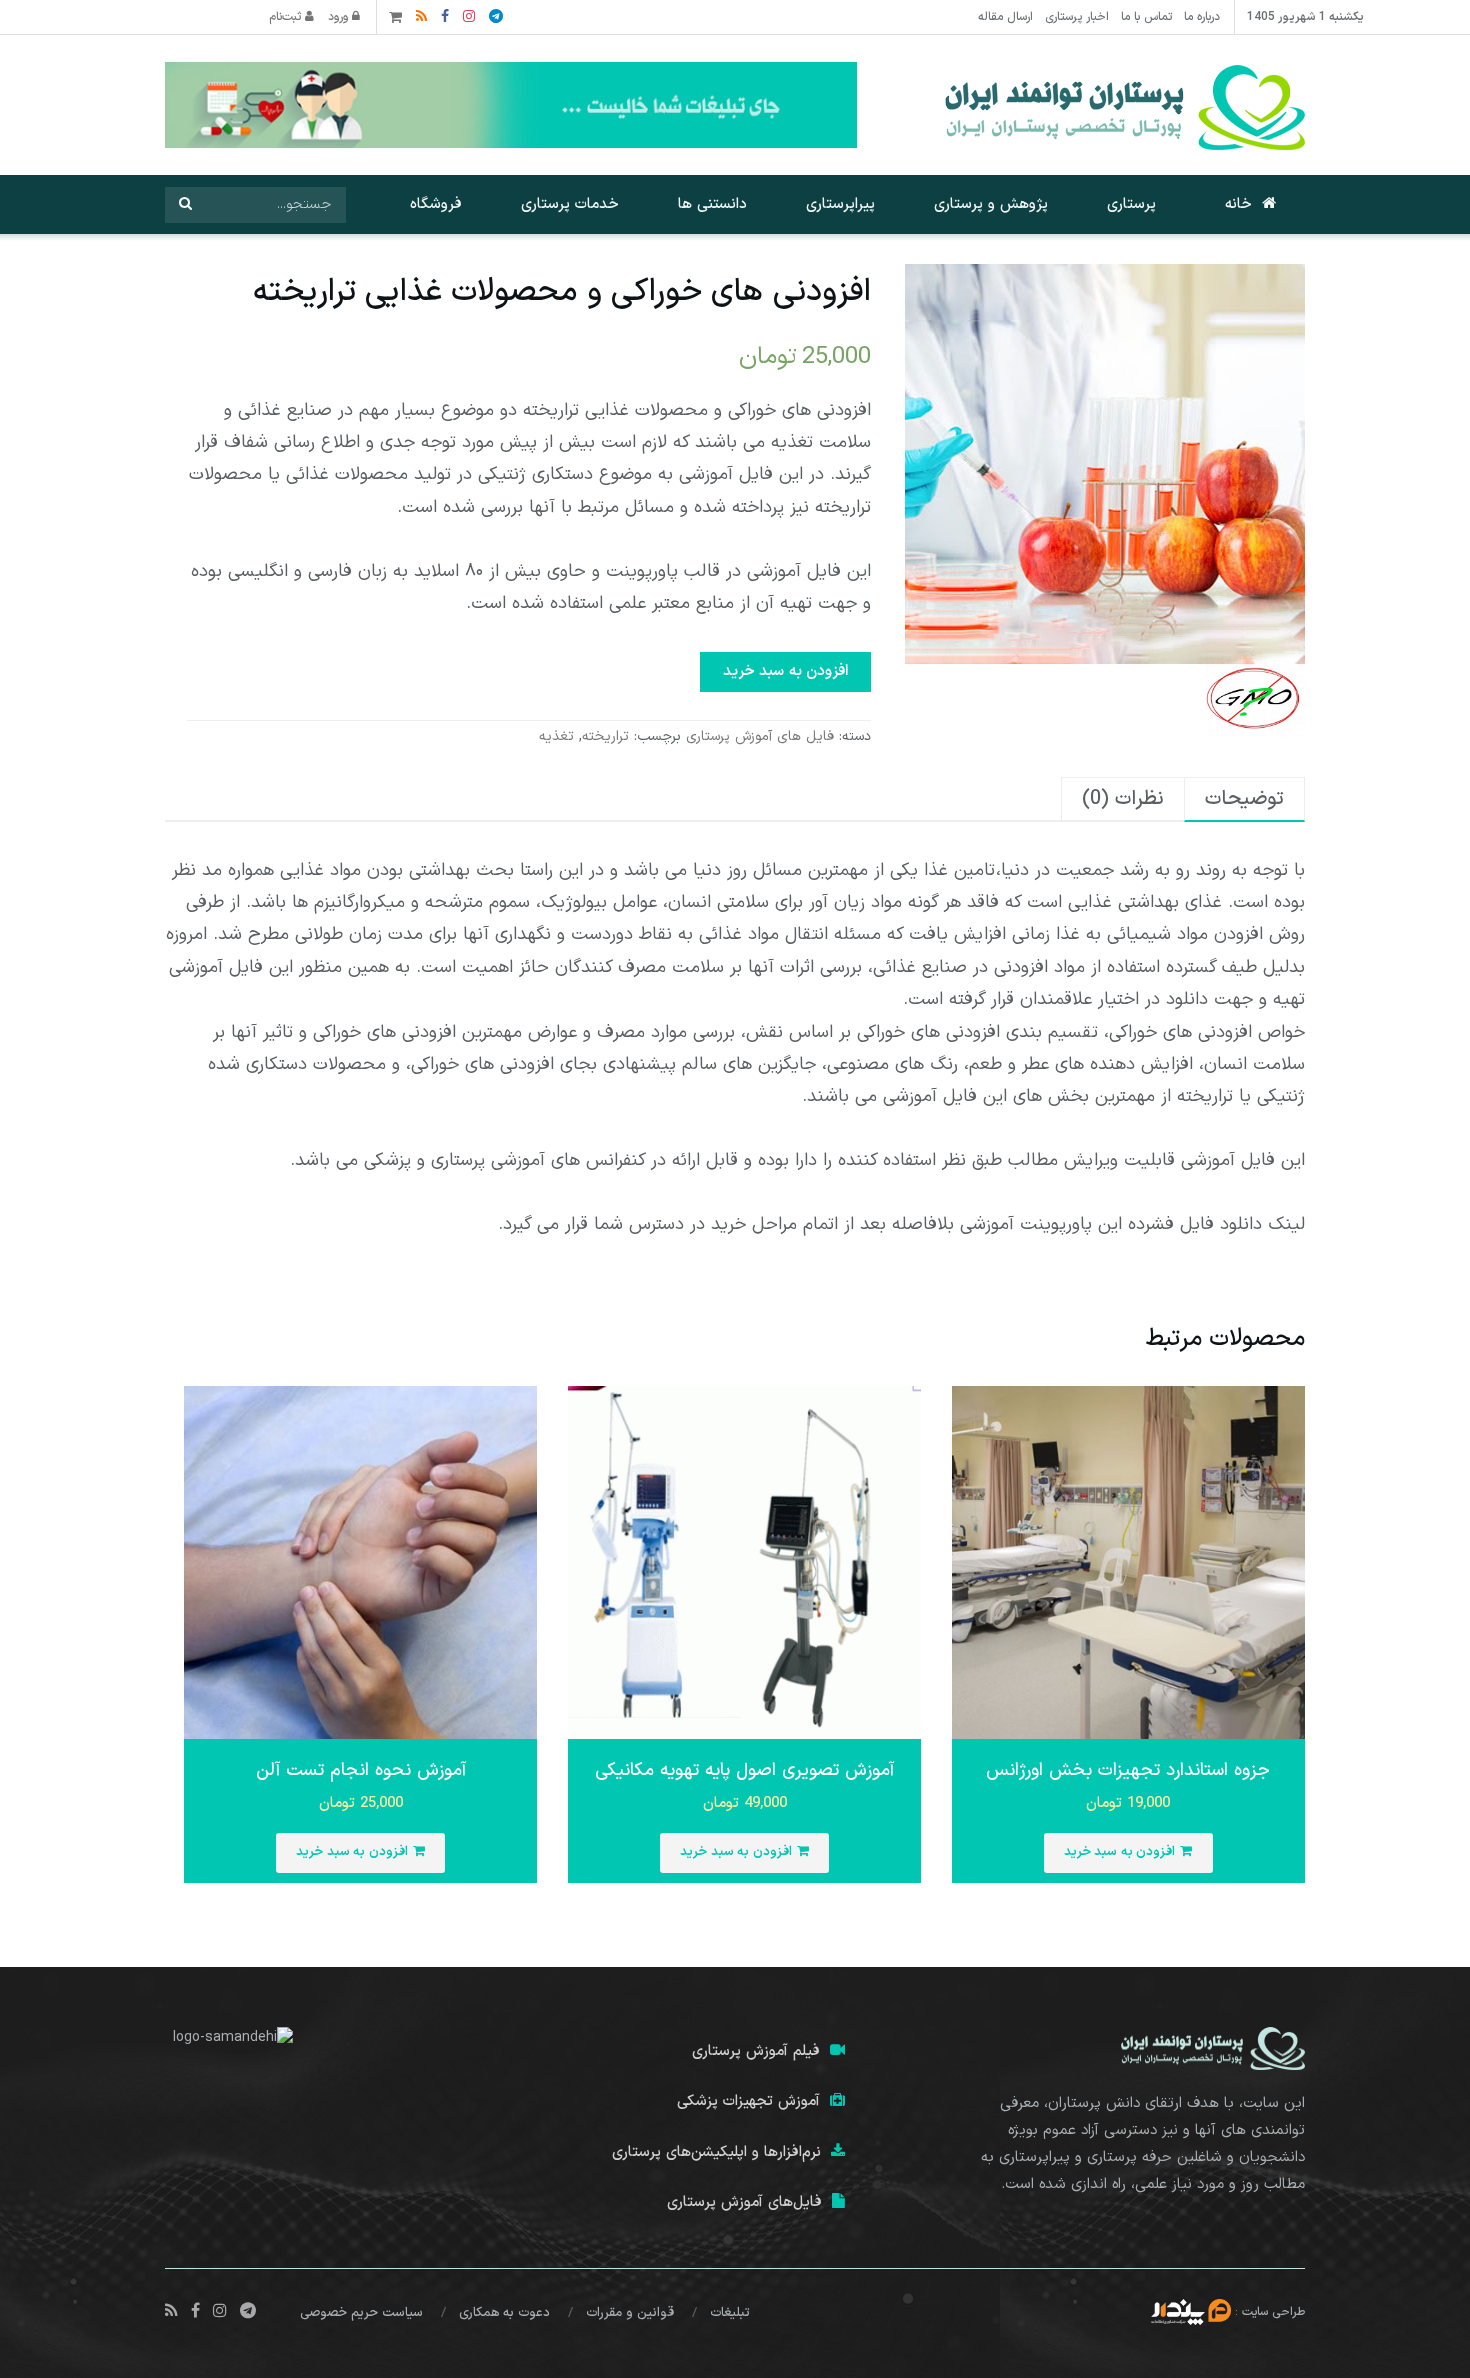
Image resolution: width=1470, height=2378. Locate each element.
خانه (1238, 204)
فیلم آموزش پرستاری (756, 2051)
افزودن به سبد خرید (786, 671)
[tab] (1244, 799)
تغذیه (556, 736)
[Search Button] (185, 205)
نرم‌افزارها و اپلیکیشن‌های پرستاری (716, 2152)
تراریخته (605, 736)
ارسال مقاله (1005, 17)
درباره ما (1202, 17)
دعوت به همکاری (504, 2313)
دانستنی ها (712, 204)
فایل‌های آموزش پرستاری (744, 2202)
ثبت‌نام (287, 17)
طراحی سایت (1273, 2312)
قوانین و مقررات (630, 2313)
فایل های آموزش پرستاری (760, 736)
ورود (340, 17)
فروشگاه (436, 204)
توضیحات (1244, 799)
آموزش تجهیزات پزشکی (748, 2101)
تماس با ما (1146, 17)
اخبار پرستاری (1077, 17)
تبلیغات (730, 2313)
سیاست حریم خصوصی (361, 2313)
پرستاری (1131, 204)
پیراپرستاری (840, 204)
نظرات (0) (1123, 799)
